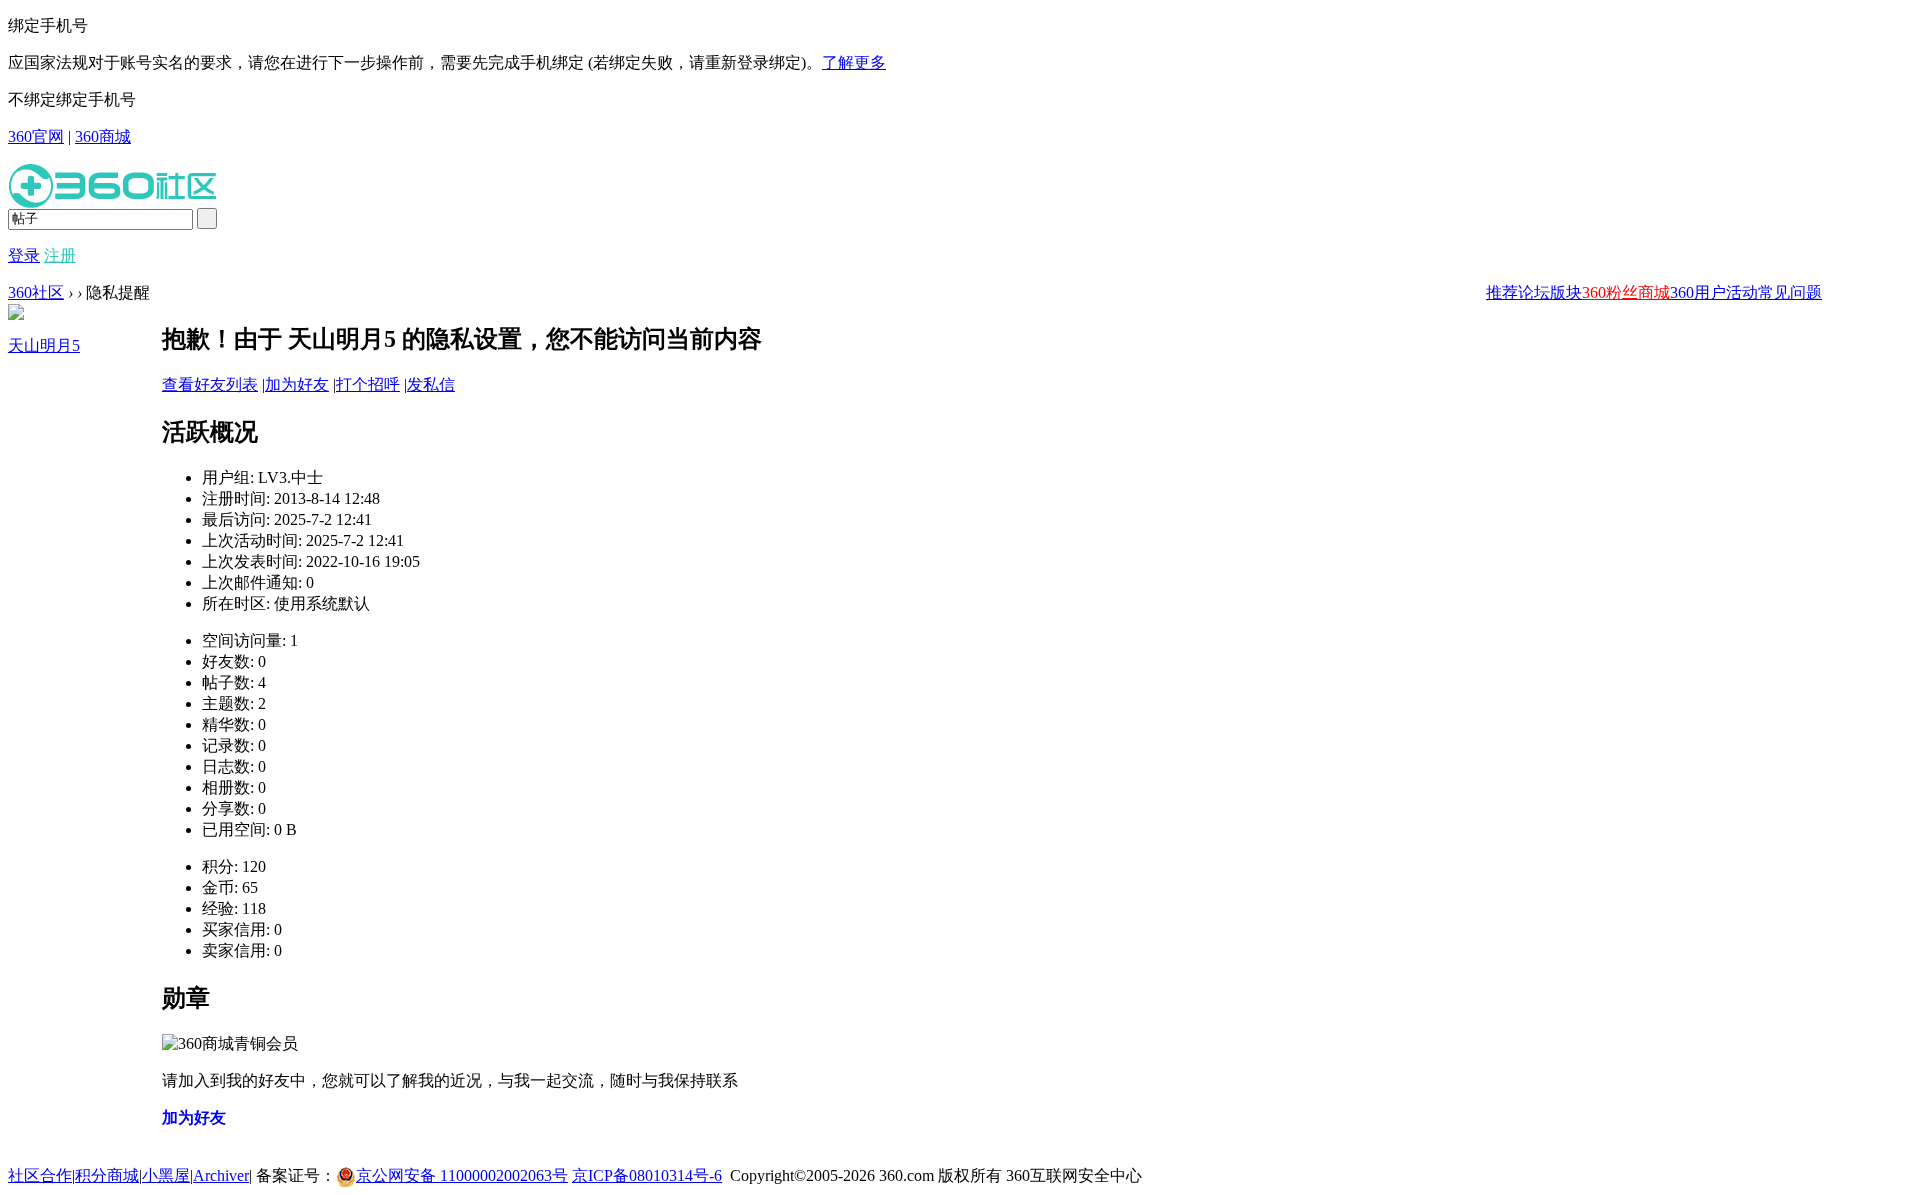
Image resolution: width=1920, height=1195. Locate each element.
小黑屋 (166, 1175)
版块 (1566, 292)
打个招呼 (368, 384)
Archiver (221, 1175)
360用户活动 (1714, 292)
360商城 (103, 136)
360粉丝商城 (1626, 292)
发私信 (431, 384)
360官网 (36, 136)
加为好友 (297, 384)
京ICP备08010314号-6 (647, 1175)
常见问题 (1790, 292)
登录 (24, 255)
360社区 (36, 292)
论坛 (1534, 292)
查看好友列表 (210, 384)
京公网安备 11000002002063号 (462, 1175)
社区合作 (40, 1175)
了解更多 (854, 62)
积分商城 (107, 1175)
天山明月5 (44, 345)
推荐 (1502, 292)
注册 (60, 255)
